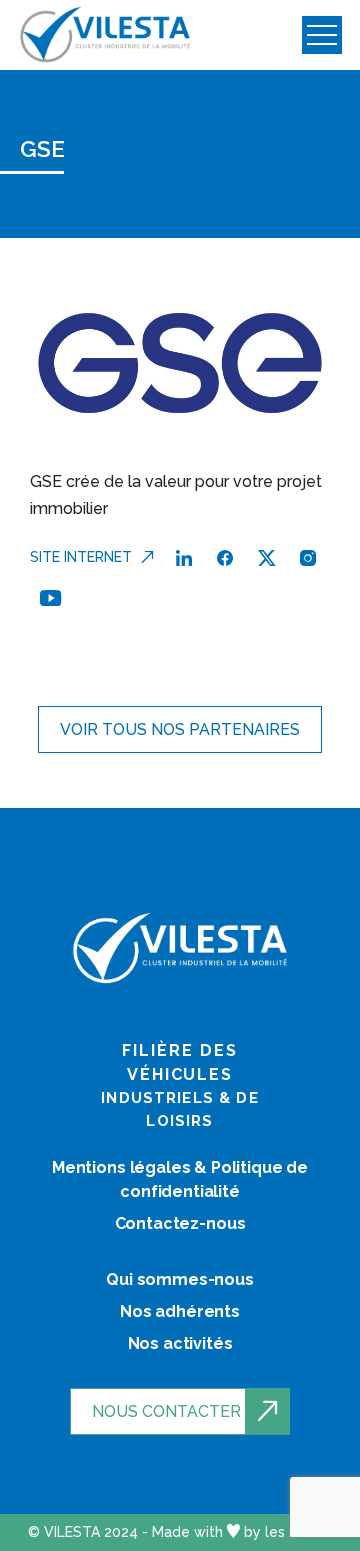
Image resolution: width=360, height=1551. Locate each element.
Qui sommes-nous (180, 1279)
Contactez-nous (180, 1223)
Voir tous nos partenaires (180, 729)
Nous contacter (166, 1411)
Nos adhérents (180, 1311)
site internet (81, 557)
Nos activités (180, 1343)
